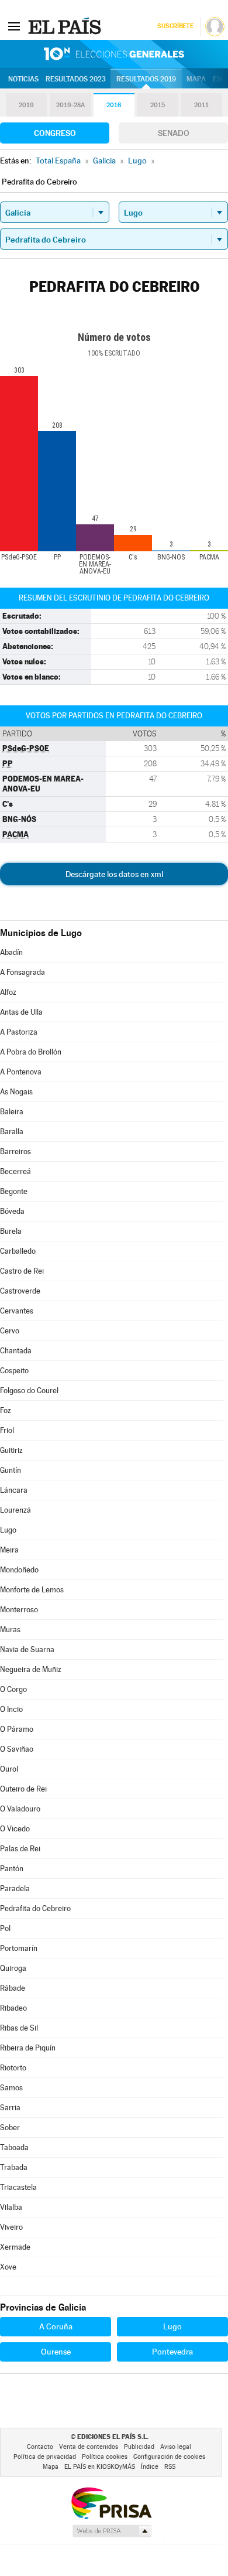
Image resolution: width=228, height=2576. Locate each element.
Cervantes (17, 1311)
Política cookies (105, 2457)
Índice (150, 2467)
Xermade (15, 2247)
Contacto (40, 2447)
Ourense (56, 2352)
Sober (10, 2128)
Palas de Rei (20, 1849)
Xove (8, 2267)
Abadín (11, 952)
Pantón (12, 1869)
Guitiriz (11, 1450)
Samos (11, 2088)
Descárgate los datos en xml (114, 874)
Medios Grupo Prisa (111, 2531)
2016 (114, 105)
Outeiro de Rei (23, 1789)
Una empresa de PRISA (111, 2502)
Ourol (9, 1769)
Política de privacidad (45, 2457)
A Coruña (56, 2326)
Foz (6, 1410)
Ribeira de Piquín (28, 2048)
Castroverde (20, 1291)
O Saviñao (17, 1749)
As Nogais (16, 1092)
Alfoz (8, 992)
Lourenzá (15, 1510)
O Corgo (13, 1689)
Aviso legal (176, 2447)
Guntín (11, 1470)
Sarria (10, 2108)
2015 (158, 105)
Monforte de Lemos (32, 1590)
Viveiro (11, 2227)
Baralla (12, 1132)
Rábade (13, 1988)
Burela (11, 1231)
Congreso (55, 133)
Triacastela (18, 2187)
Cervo (10, 1331)
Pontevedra (172, 2352)
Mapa (196, 79)
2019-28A (70, 105)
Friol (7, 1430)
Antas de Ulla (21, 1012)
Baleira (12, 1112)
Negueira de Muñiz (31, 1669)
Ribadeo (13, 2008)
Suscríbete (175, 26)
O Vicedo (15, 1829)
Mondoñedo (19, 1570)
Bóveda (12, 1211)
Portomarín (19, 1948)
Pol (5, 1928)
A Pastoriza (19, 1032)
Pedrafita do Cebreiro (35, 1908)
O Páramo (17, 1729)
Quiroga (13, 1968)
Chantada (16, 1351)
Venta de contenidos (89, 2447)
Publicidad (139, 2447)
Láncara (14, 1490)
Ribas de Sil (19, 2028)
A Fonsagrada (23, 972)
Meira (9, 1550)
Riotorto (13, 2068)
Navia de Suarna (27, 1649)
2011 (201, 105)
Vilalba (11, 2207)
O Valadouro (20, 1809)
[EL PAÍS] (66, 26)
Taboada (14, 2147)
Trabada (14, 2167)
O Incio (11, 1709)
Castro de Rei (22, 1271)
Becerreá (15, 1171)
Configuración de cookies (169, 2457)
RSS (170, 2467)
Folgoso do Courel (29, 1391)
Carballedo (18, 1251)
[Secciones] (14, 26)
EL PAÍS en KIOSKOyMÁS (100, 2467)
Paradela (15, 1889)
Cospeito (14, 1371)
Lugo (8, 1530)
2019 (26, 105)
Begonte (14, 1191)
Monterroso (19, 1610)
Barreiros (15, 1151)
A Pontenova (21, 1072)
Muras (10, 1630)
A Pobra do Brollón (31, 1052)
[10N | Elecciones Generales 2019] (114, 54)
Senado (174, 133)
